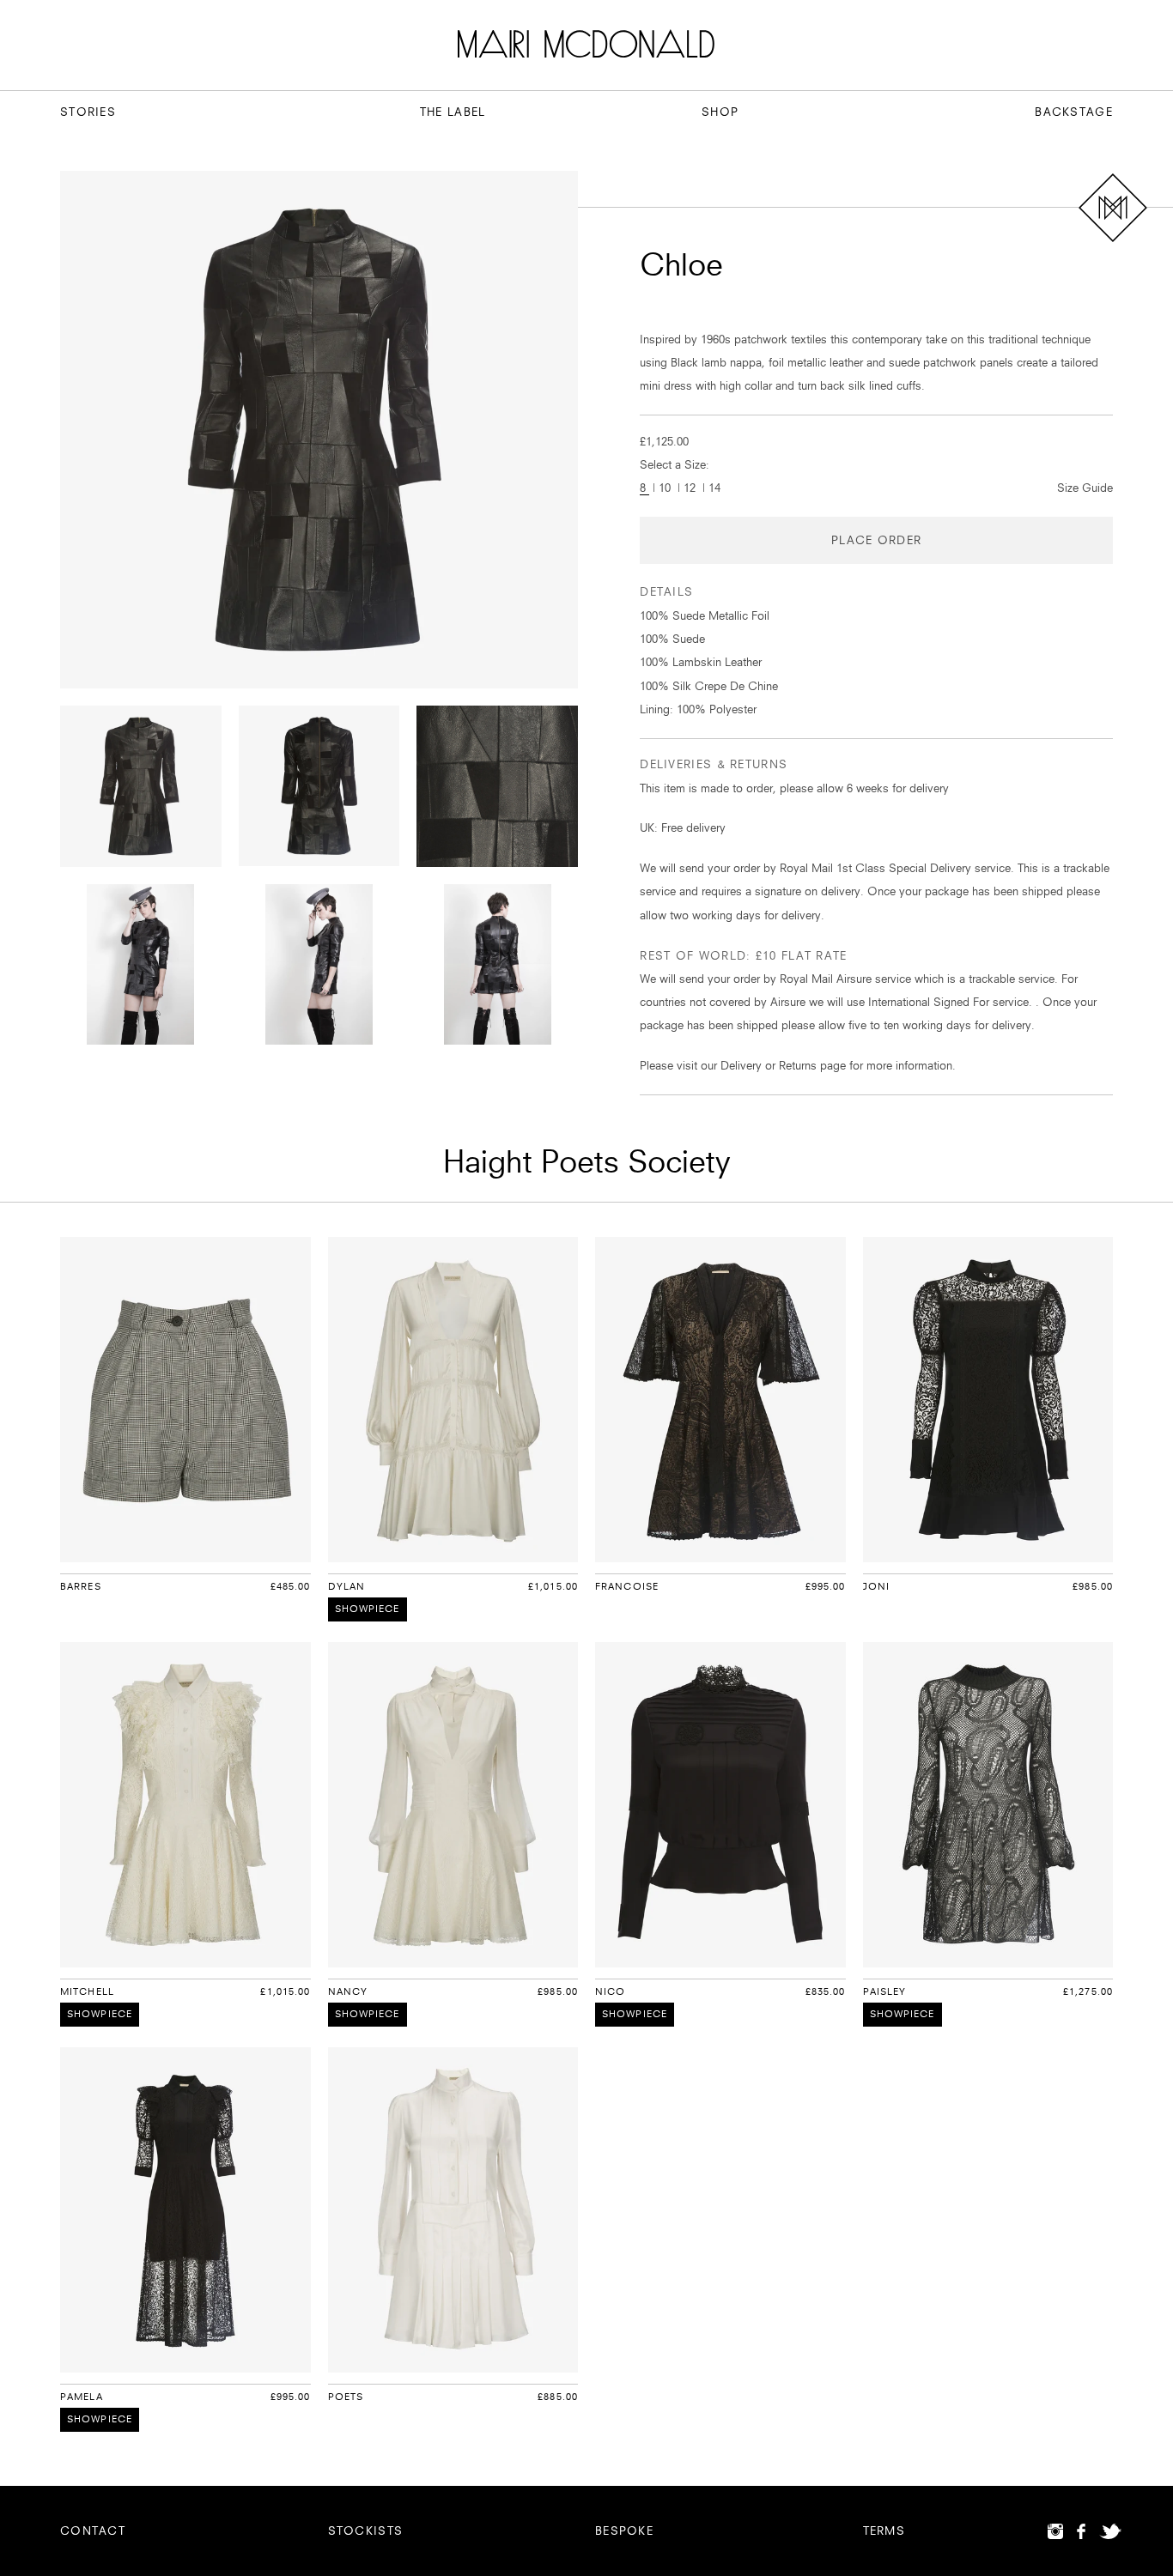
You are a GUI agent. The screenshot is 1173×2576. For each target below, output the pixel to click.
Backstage (1074, 112)
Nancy (348, 1991)
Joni (876, 1586)
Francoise (627, 1586)
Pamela (82, 2397)
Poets (346, 2397)
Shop (720, 112)
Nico (610, 1991)
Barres (81, 1586)
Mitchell (87, 1991)
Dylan (347, 1586)
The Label (453, 112)
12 (691, 488)
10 (666, 488)
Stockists (366, 2531)
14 (714, 488)
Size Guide (1085, 488)
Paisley (885, 1991)
